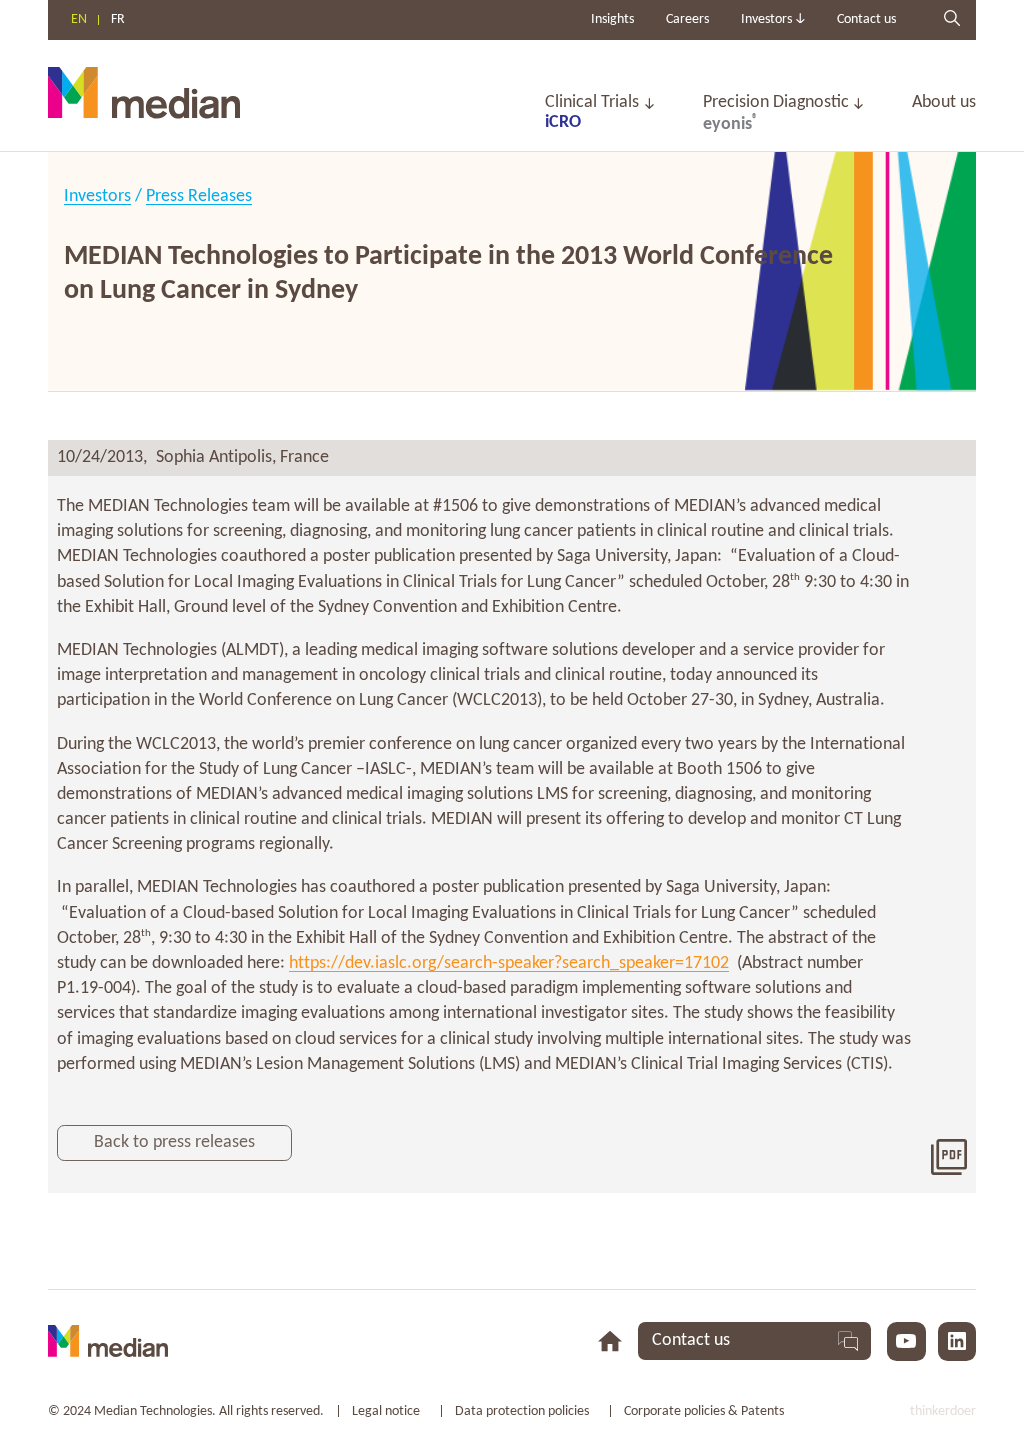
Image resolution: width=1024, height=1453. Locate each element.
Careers (687, 19)
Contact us (866, 19)
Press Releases (199, 196)
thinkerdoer (943, 1411)
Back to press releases (174, 1142)
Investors (97, 196)
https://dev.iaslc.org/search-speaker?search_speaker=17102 (509, 963)
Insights (612, 19)
